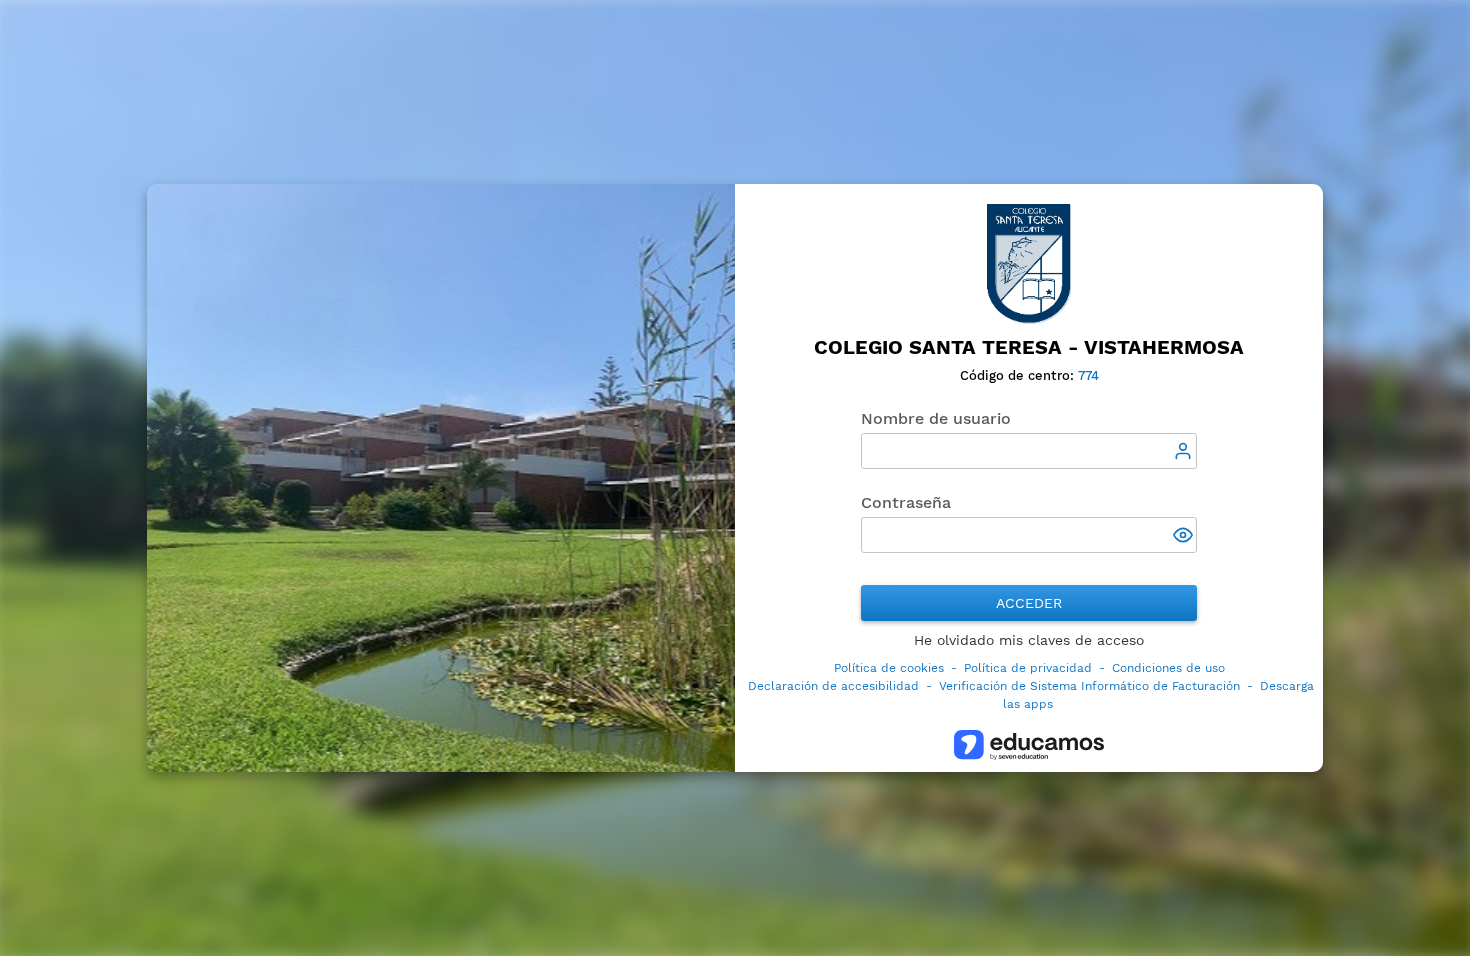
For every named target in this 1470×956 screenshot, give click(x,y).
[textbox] (1029, 451)
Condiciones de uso (1168, 668)
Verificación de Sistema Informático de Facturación (1089, 686)
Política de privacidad (1028, 668)
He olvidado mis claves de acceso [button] (1029, 640)
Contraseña (906, 502)
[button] (1185, 537)
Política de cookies (889, 668)
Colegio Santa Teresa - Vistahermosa (1029, 347)
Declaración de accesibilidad (833, 686)
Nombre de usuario (936, 418)
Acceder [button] (1029, 603)
